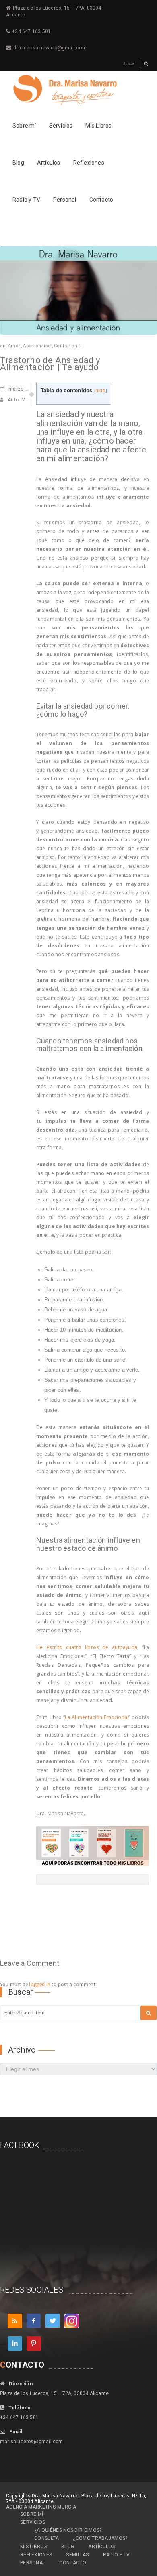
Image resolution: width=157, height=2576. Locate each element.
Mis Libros (98, 126)
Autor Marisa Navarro (32, 400)
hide (100, 391)
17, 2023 (27, 389)
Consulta (46, 2538)
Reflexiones (89, 163)
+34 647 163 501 (31, 31)
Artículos (49, 163)
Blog (18, 163)
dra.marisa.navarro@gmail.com (50, 48)
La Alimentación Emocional (97, 1717)
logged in (40, 1984)
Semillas (77, 2555)
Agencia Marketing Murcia (41, 2507)
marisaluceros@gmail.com (32, 2442)
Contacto (101, 200)
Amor (14, 346)
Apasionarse (37, 346)
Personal (65, 200)
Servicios (61, 126)
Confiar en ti (68, 346)
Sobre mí (24, 126)
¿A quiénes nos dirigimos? (68, 2530)
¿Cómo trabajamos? (100, 2538)
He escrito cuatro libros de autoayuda (87, 1647)
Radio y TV (26, 200)
